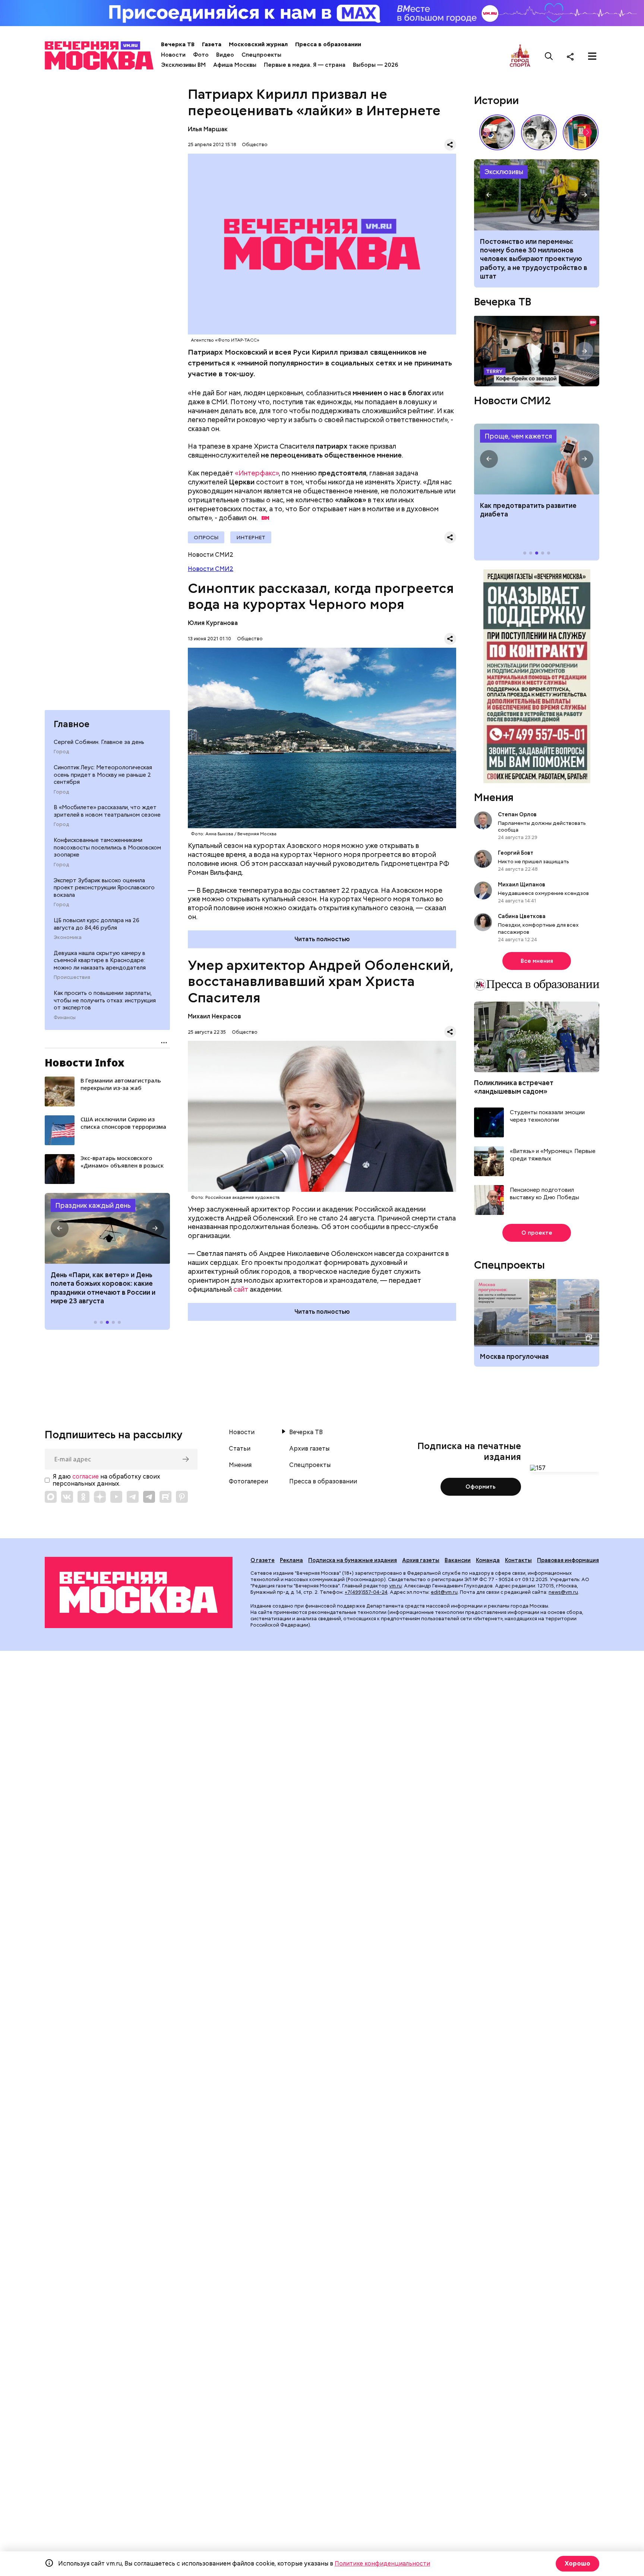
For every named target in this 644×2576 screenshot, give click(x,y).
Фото (201, 55)
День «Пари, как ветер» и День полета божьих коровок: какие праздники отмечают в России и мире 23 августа (103, 1288)
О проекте (537, 1233)
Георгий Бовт (516, 853)
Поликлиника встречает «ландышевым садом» (514, 1087)
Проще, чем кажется (518, 436)
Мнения (494, 797)
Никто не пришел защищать (533, 861)
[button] (60, 1228)
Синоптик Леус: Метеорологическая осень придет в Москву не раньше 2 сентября (103, 775)
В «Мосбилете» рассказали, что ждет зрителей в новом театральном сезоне (107, 811)
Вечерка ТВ (178, 44)
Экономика (68, 937)
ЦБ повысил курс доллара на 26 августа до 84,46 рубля (97, 924)
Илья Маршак (208, 129)
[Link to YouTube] (116, 1497)
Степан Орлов (517, 814)
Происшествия (72, 977)
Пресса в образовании (328, 44)
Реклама (291, 1560)
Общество (255, 144)
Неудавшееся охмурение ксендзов (543, 893)
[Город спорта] (520, 56)
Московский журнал (258, 44)
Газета (212, 44)
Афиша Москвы (235, 65)
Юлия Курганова (213, 623)
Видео (225, 55)
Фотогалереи (248, 1482)
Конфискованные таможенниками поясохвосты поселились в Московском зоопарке (107, 847)
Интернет (251, 537)
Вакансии (458, 1560)
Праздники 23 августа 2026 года (107, 1228)
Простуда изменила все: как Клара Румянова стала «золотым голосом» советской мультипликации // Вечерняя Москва (497, 132)
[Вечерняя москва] (139, 1592)
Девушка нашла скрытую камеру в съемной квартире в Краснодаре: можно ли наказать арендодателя (100, 960)
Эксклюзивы (504, 172)
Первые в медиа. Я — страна (305, 65)
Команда (488, 1560)
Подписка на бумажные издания (353, 1560)
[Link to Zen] (100, 1497)
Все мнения (537, 961)
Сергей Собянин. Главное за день (99, 742)
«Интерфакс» (257, 473)
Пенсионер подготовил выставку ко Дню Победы (544, 1194)
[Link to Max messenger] (51, 1497)
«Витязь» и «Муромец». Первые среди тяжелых (553, 1155)
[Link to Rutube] (165, 1497)
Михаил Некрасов (214, 1016)
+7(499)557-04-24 (366, 1592)
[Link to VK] (67, 1497)
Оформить (481, 1487)
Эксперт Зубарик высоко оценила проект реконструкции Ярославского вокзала (104, 888)
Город (61, 752)
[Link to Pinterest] (182, 1497)
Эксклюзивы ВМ (183, 65)
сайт (241, 1289)
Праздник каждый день (93, 1205)
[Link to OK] (83, 1497)
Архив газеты (309, 1449)
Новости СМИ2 (211, 569)
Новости (173, 55)
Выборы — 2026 (375, 65)
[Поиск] (549, 56)
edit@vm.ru (444, 1592)
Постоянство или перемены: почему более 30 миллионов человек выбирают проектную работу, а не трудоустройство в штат (537, 195)
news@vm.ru (563, 1592)
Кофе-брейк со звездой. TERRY (537, 351)
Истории (496, 100)
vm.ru (395, 1586)
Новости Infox (85, 1062)
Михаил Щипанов (522, 885)
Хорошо (577, 2564)
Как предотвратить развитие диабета (537, 459)
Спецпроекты (261, 55)
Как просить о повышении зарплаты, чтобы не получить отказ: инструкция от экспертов (105, 1000)
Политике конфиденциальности (382, 2564)
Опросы (206, 537)
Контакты (518, 1560)
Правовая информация (568, 1560)
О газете (263, 1560)
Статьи (240, 1449)
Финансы (65, 1018)
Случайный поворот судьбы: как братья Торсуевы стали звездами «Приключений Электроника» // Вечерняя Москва (539, 132)
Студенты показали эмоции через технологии (547, 1116)
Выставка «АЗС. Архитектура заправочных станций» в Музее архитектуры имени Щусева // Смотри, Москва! (581, 132)
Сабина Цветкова (522, 916)
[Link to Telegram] (133, 1497)
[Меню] (592, 56)
